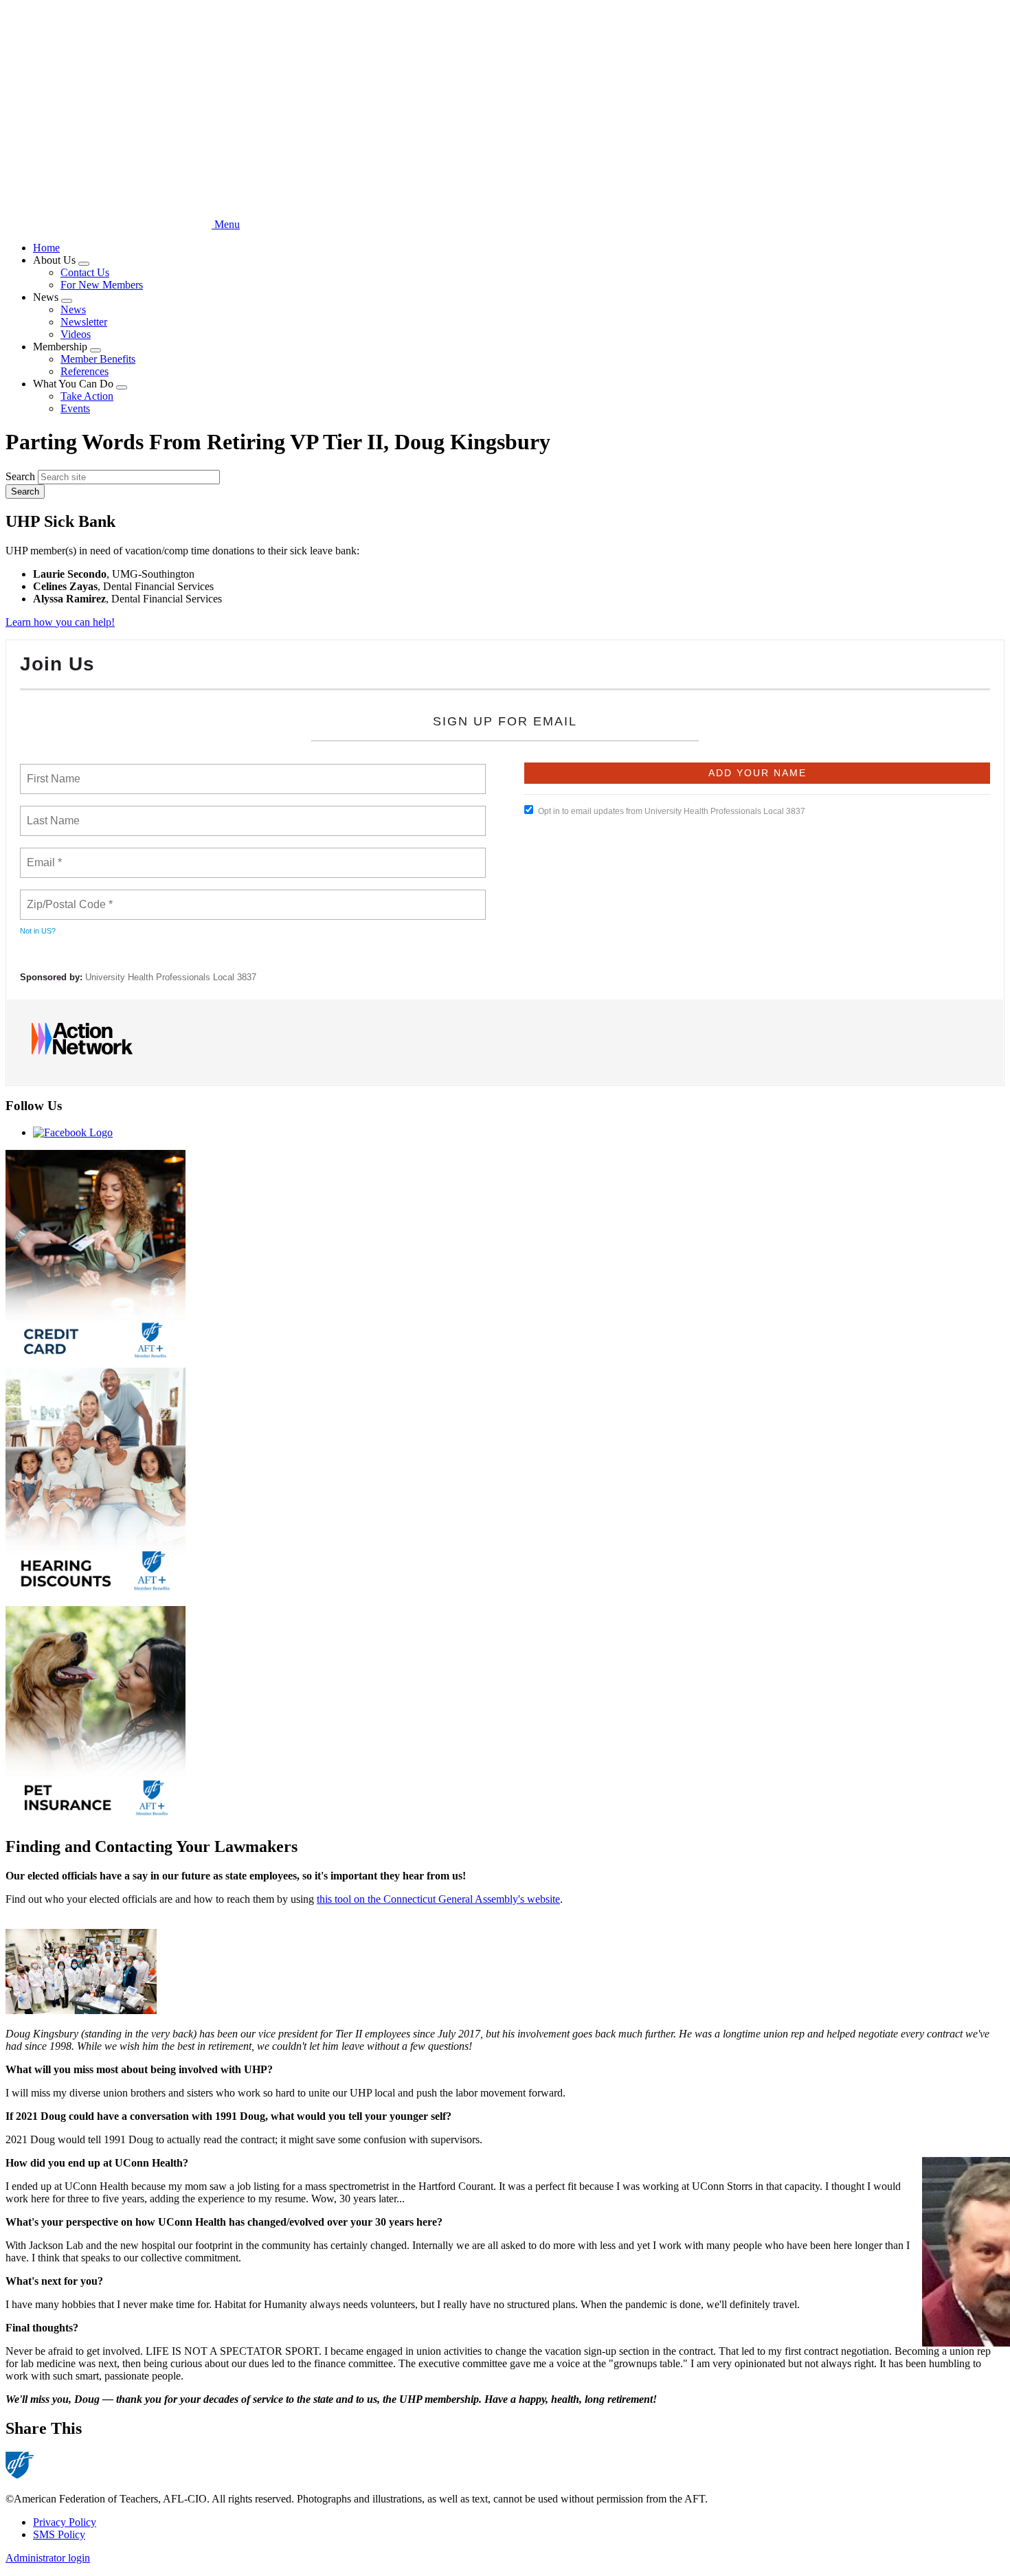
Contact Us (85, 272)
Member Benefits (98, 359)
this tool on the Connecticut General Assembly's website (438, 1899)
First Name (53, 771)
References (85, 371)
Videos (76, 334)
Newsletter (84, 322)
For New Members (102, 285)
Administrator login (48, 2558)
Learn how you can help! (60, 622)
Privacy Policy (65, 2522)
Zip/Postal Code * (67, 896)
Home (46, 248)
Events (75, 408)
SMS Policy (59, 2534)
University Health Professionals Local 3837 (171, 977)
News (73, 309)
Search (20, 476)
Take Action (87, 396)
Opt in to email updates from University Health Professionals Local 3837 (672, 811)
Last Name (51, 813)
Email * (43, 855)
